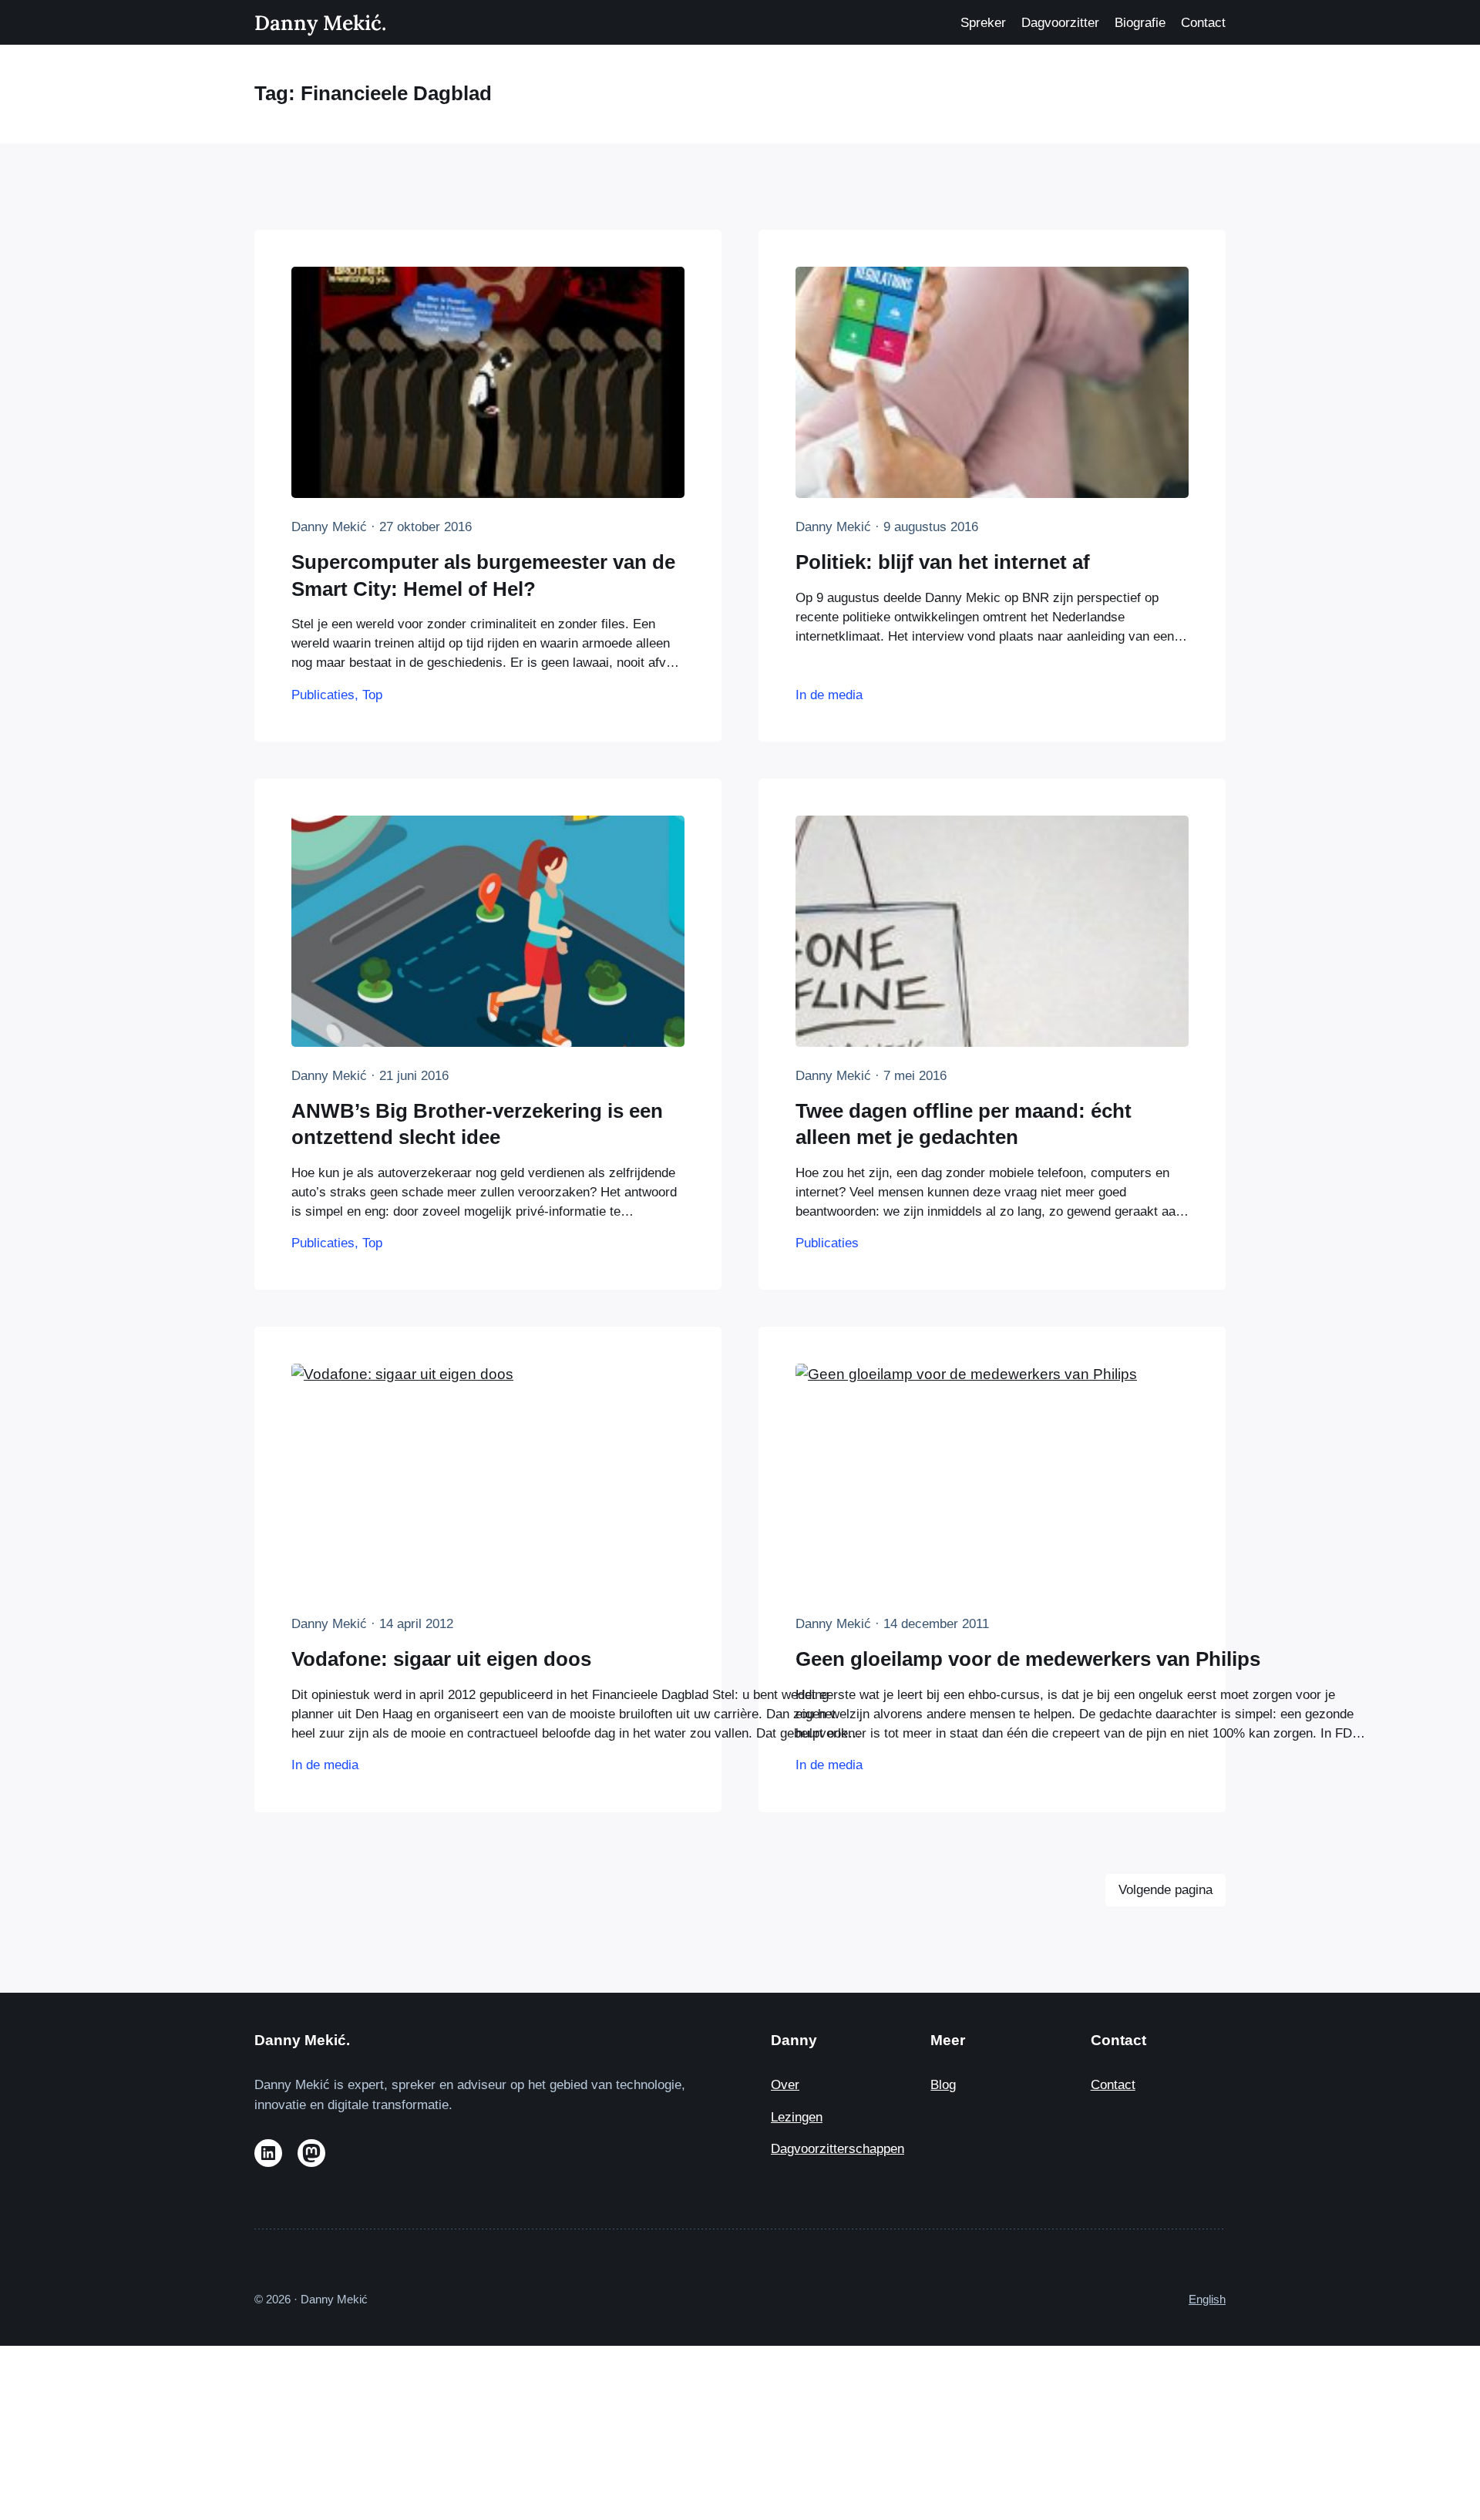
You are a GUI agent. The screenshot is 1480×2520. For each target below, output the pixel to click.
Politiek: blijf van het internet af (943, 562)
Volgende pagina (1165, 1890)
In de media (829, 695)
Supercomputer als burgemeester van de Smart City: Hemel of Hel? (483, 575)
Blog (943, 2085)
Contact (1113, 2085)
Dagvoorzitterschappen (838, 2149)
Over (785, 2085)
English (1207, 2299)
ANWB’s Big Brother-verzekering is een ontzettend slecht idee (477, 1124)
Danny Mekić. (320, 22)
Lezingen (797, 2117)
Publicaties (323, 695)
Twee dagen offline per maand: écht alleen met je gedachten (964, 1124)
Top (372, 695)
